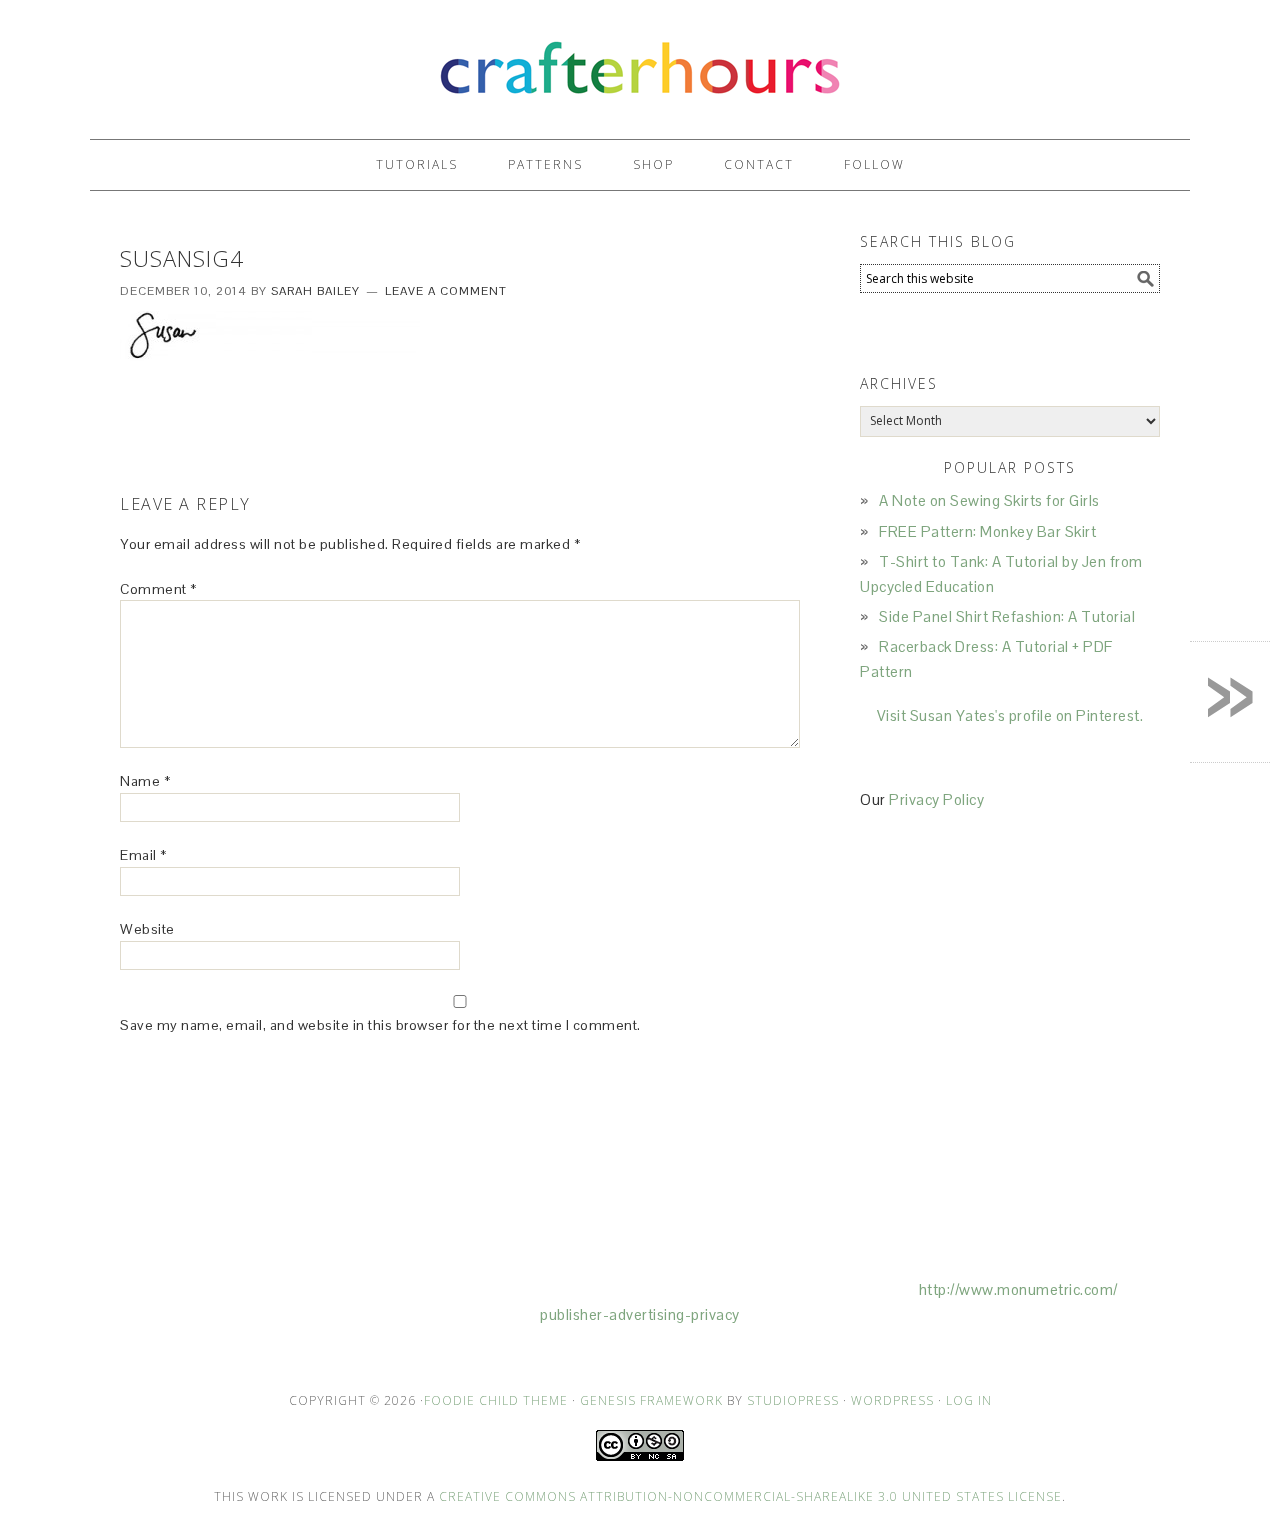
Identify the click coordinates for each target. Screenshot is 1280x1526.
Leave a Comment (446, 291)
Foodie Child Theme (496, 1400)
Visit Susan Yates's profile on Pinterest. (1010, 715)
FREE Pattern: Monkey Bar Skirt (987, 531)
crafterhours (640, 60)
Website (147, 929)
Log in (969, 1400)
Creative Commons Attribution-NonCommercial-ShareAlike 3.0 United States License (750, 1496)
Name (145, 781)
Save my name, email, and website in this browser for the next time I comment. (380, 1025)
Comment (158, 589)
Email (143, 855)
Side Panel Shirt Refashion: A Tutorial (1007, 616)
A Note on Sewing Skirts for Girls (989, 500)
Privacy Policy (936, 799)
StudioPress (793, 1400)
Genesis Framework (651, 1400)
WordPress (892, 1400)
